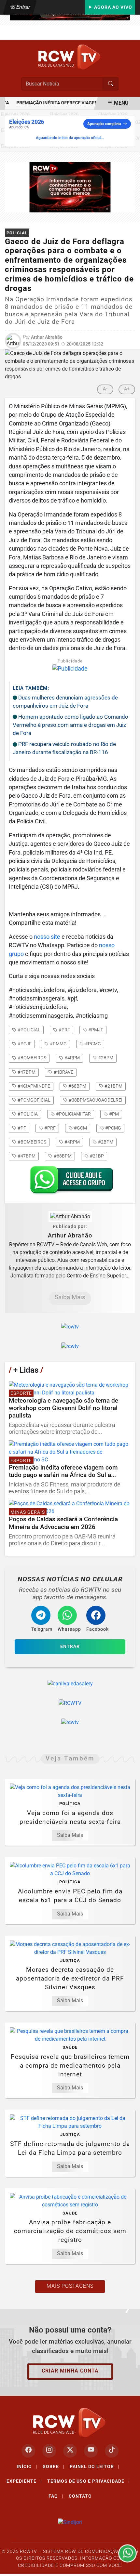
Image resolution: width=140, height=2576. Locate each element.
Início (27, 2466)
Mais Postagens (70, 2286)
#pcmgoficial (34, 1100)
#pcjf (24, 1044)
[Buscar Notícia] (111, 84)
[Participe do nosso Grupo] (70, 1182)
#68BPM (62, 1156)
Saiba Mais (70, 1297)
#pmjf (95, 1030)
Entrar (23, 7)
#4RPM (72, 1142)
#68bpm (77, 1086)
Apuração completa (104, 124)
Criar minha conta (70, 2371)
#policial (28, 1030)
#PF (21, 1128)
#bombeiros (31, 1058)
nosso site (47, 937)
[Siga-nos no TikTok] (112, 2451)
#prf (64, 1030)
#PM (113, 1114)
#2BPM (105, 1142)
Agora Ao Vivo (112, 7)
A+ (127, 389)
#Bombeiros (31, 1142)
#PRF (49, 1128)
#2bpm (105, 1058)
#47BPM (26, 1156)
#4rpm (72, 1058)
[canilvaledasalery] (70, 1684)
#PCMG (113, 1128)
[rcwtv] (70, 187)
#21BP (96, 1156)
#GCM (80, 1128)
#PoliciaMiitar (73, 1114)
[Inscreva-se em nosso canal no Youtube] (91, 2451)
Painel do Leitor (95, 2466)
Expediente (24, 2481)
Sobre (54, 2466)
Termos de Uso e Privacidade (89, 2481)
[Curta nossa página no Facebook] (28, 2451)
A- (105, 389)
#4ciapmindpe (33, 1086)
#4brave (63, 1072)
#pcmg (92, 1044)
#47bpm (26, 1072)
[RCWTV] (70, 57)
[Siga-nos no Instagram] (49, 2451)
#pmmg (58, 1044)
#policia (27, 1114)
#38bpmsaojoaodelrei (95, 1100)
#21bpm (113, 1086)
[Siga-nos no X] (70, 2451)
